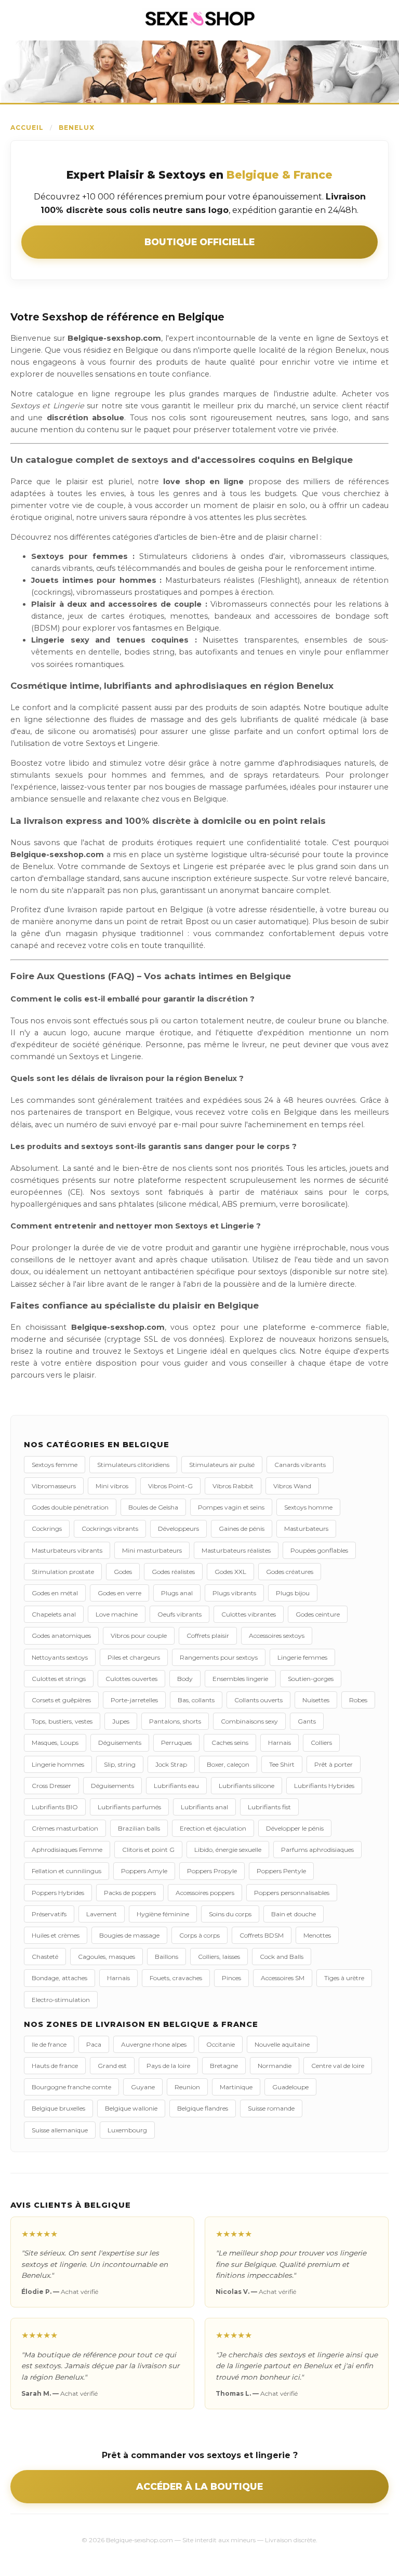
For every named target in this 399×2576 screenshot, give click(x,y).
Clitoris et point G (148, 1850)
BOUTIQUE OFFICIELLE (199, 242)
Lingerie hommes (58, 1764)
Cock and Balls (282, 1957)
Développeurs (178, 1529)
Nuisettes (316, 1700)
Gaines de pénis (242, 1529)
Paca (94, 2044)
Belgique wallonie (131, 2108)
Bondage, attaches (59, 1978)
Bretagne (224, 2066)
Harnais (280, 1743)
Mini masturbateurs (152, 1550)
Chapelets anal (54, 1614)
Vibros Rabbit (233, 1486)
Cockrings (47, 1529)
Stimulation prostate (63, 1572)
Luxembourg (127, 2130)
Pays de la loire (168, 2066)
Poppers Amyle (144, 1871)
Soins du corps (230, 1914)
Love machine (117, 1614)
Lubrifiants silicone (247, 1786)
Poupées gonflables (319, 1550)
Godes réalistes (173, 1572)
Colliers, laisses (219, 1957)
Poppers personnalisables (292, 1893)
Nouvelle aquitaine (282, 2044)
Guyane (143, 2087)
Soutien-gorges (311, 1679)
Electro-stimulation (61, 2000)
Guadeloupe (290, 2087)
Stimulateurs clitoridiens (133, 1465)
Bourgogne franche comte (71, 2087)
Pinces (231, 1978)
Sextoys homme (308, 1507)
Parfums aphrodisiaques (317, 1850)
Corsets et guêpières (61, 1700)
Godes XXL (230, 1572)
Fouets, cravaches (176, 1978)
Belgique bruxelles (58, 2108)
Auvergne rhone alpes (154, 2044)
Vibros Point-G (170, 1486)
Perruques (176, 1743)
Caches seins (230, 1743)
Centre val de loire (338, 2066)
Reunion (187, 2087)
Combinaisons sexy (249, 1721)
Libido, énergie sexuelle (228, 1850)
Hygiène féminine (163, 1914)
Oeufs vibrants (179, 1614)
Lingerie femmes (302, 1657)
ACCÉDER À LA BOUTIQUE (199, 2486)
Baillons (167, 1957)
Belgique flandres (203, 2108)
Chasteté (45, 1957)
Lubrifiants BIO (55, 1807)
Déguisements (120, 1743)
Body (185, 1679)
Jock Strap (171, 1764)
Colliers (321, 1743)
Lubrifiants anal (204, 1807)
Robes (358, 1700)
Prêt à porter (334, 1764)
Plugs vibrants (234, 1593)
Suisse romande (271, 2108)
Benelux (77, 128)
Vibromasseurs (54, 1486)
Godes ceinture (318, 1614)
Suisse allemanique (60, 2130)
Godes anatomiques (61, 1636)
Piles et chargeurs (134, 1657)
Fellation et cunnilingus (66, 1871)
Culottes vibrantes (249, 1614)
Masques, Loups (55, 1743)
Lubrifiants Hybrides (324, 1786)
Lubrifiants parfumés (129, 1807)
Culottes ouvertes (131, 1679)
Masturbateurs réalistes (236, 1550)
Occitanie (221, 2044)
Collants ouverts (258, 1700)
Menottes (317, 1935)
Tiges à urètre (344, 1978)
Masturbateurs (306, 1529)
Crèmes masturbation (65, 1828)
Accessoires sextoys (277, 1636)
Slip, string (120, 1764)
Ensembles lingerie (240, 1679)
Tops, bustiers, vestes (62, 1721)
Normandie (275, 2066)
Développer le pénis (295, 1828)
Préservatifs (49, 1914)
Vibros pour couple (139, 1636)
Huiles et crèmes (56, 1935)
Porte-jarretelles (134, 1700)
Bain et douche (294, 1914)
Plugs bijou (293, 1593)
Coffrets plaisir (208, 1636)
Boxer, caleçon (228, 1764)
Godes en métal (55, 1593)
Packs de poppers (130, 1893)
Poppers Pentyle (281, 1871)
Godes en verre (119, 1593)
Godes (123, 1572)
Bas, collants (196, 1700)
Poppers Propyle (212, 1871)
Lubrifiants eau (176, 1786)
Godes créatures (290, 1572)
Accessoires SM (283, 1978)
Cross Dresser (51, 1786)
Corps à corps (199, 1935)
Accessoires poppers (205, 1893)
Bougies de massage (129, 1935)
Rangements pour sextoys (219, 1657)
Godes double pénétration (70, 1507)
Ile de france (49, 2044)
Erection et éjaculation (213, 1828)
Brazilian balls (139, 1828)
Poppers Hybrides (58, 1893)
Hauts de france (55, 2066)
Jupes (121, 1721)
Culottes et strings (59, 1679)
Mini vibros (112, 1486)
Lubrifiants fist (269, 1807)
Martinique (236, 2087)
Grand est (112, 2066)
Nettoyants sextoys (60, 1657)
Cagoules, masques (107, 1957)
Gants (307, 1721)
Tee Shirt (282, 1764)
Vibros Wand (292, 1486)
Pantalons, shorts (175, 1721)
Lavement (102, 1914)
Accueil (27, 128)
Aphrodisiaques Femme (67, 1850)
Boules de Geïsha (153, 1507)
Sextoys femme (55, 1465)
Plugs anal (177, 1593)
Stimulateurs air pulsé (222, 1465)
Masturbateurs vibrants (67, 1550)
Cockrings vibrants (110, 1529)
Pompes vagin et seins (231, 1507)
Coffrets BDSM (262, 1935)
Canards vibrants (300, 1465)
